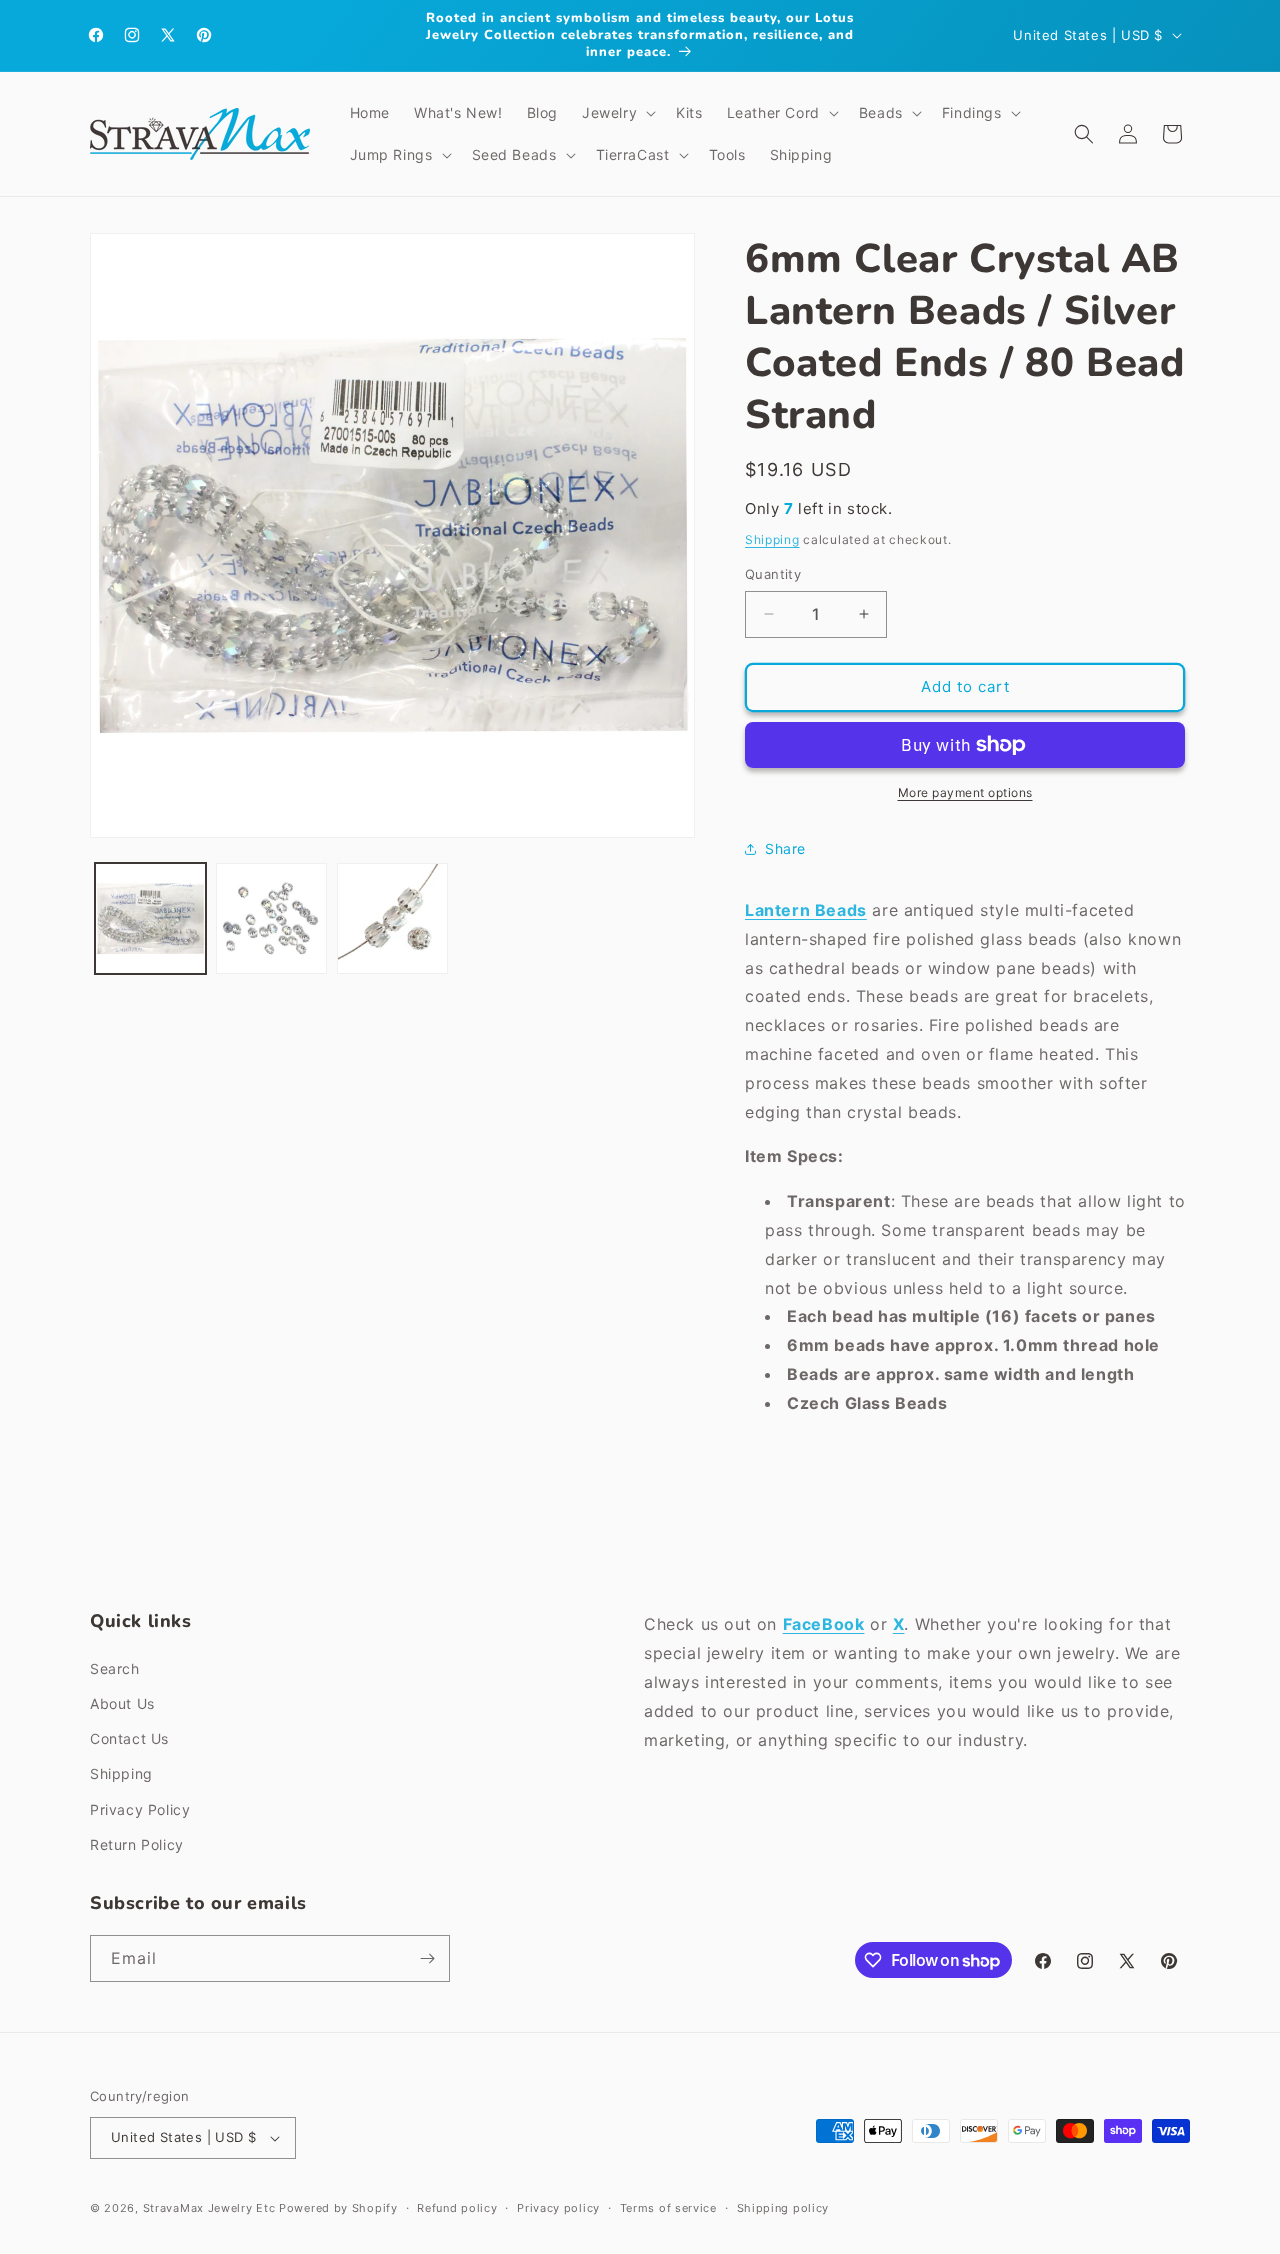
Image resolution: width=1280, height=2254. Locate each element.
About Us (122, 1703)
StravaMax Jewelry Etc (209, 2208)
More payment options (965, 792)
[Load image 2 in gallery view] (271, 918)
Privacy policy (558, 2208)
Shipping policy (783, 2208)
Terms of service (668, 2208)
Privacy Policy (140, 1809)
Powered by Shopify (338, 2208)
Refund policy (457, 2208)
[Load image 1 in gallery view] (150, 918)
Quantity (773, 574)
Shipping (772, 539)
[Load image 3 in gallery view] (392, 918)
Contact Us (129, 1738)
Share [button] (785, 848)
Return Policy (137, 1844)
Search (115, 1668)
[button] (617, 113)
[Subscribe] (427, 1958)
